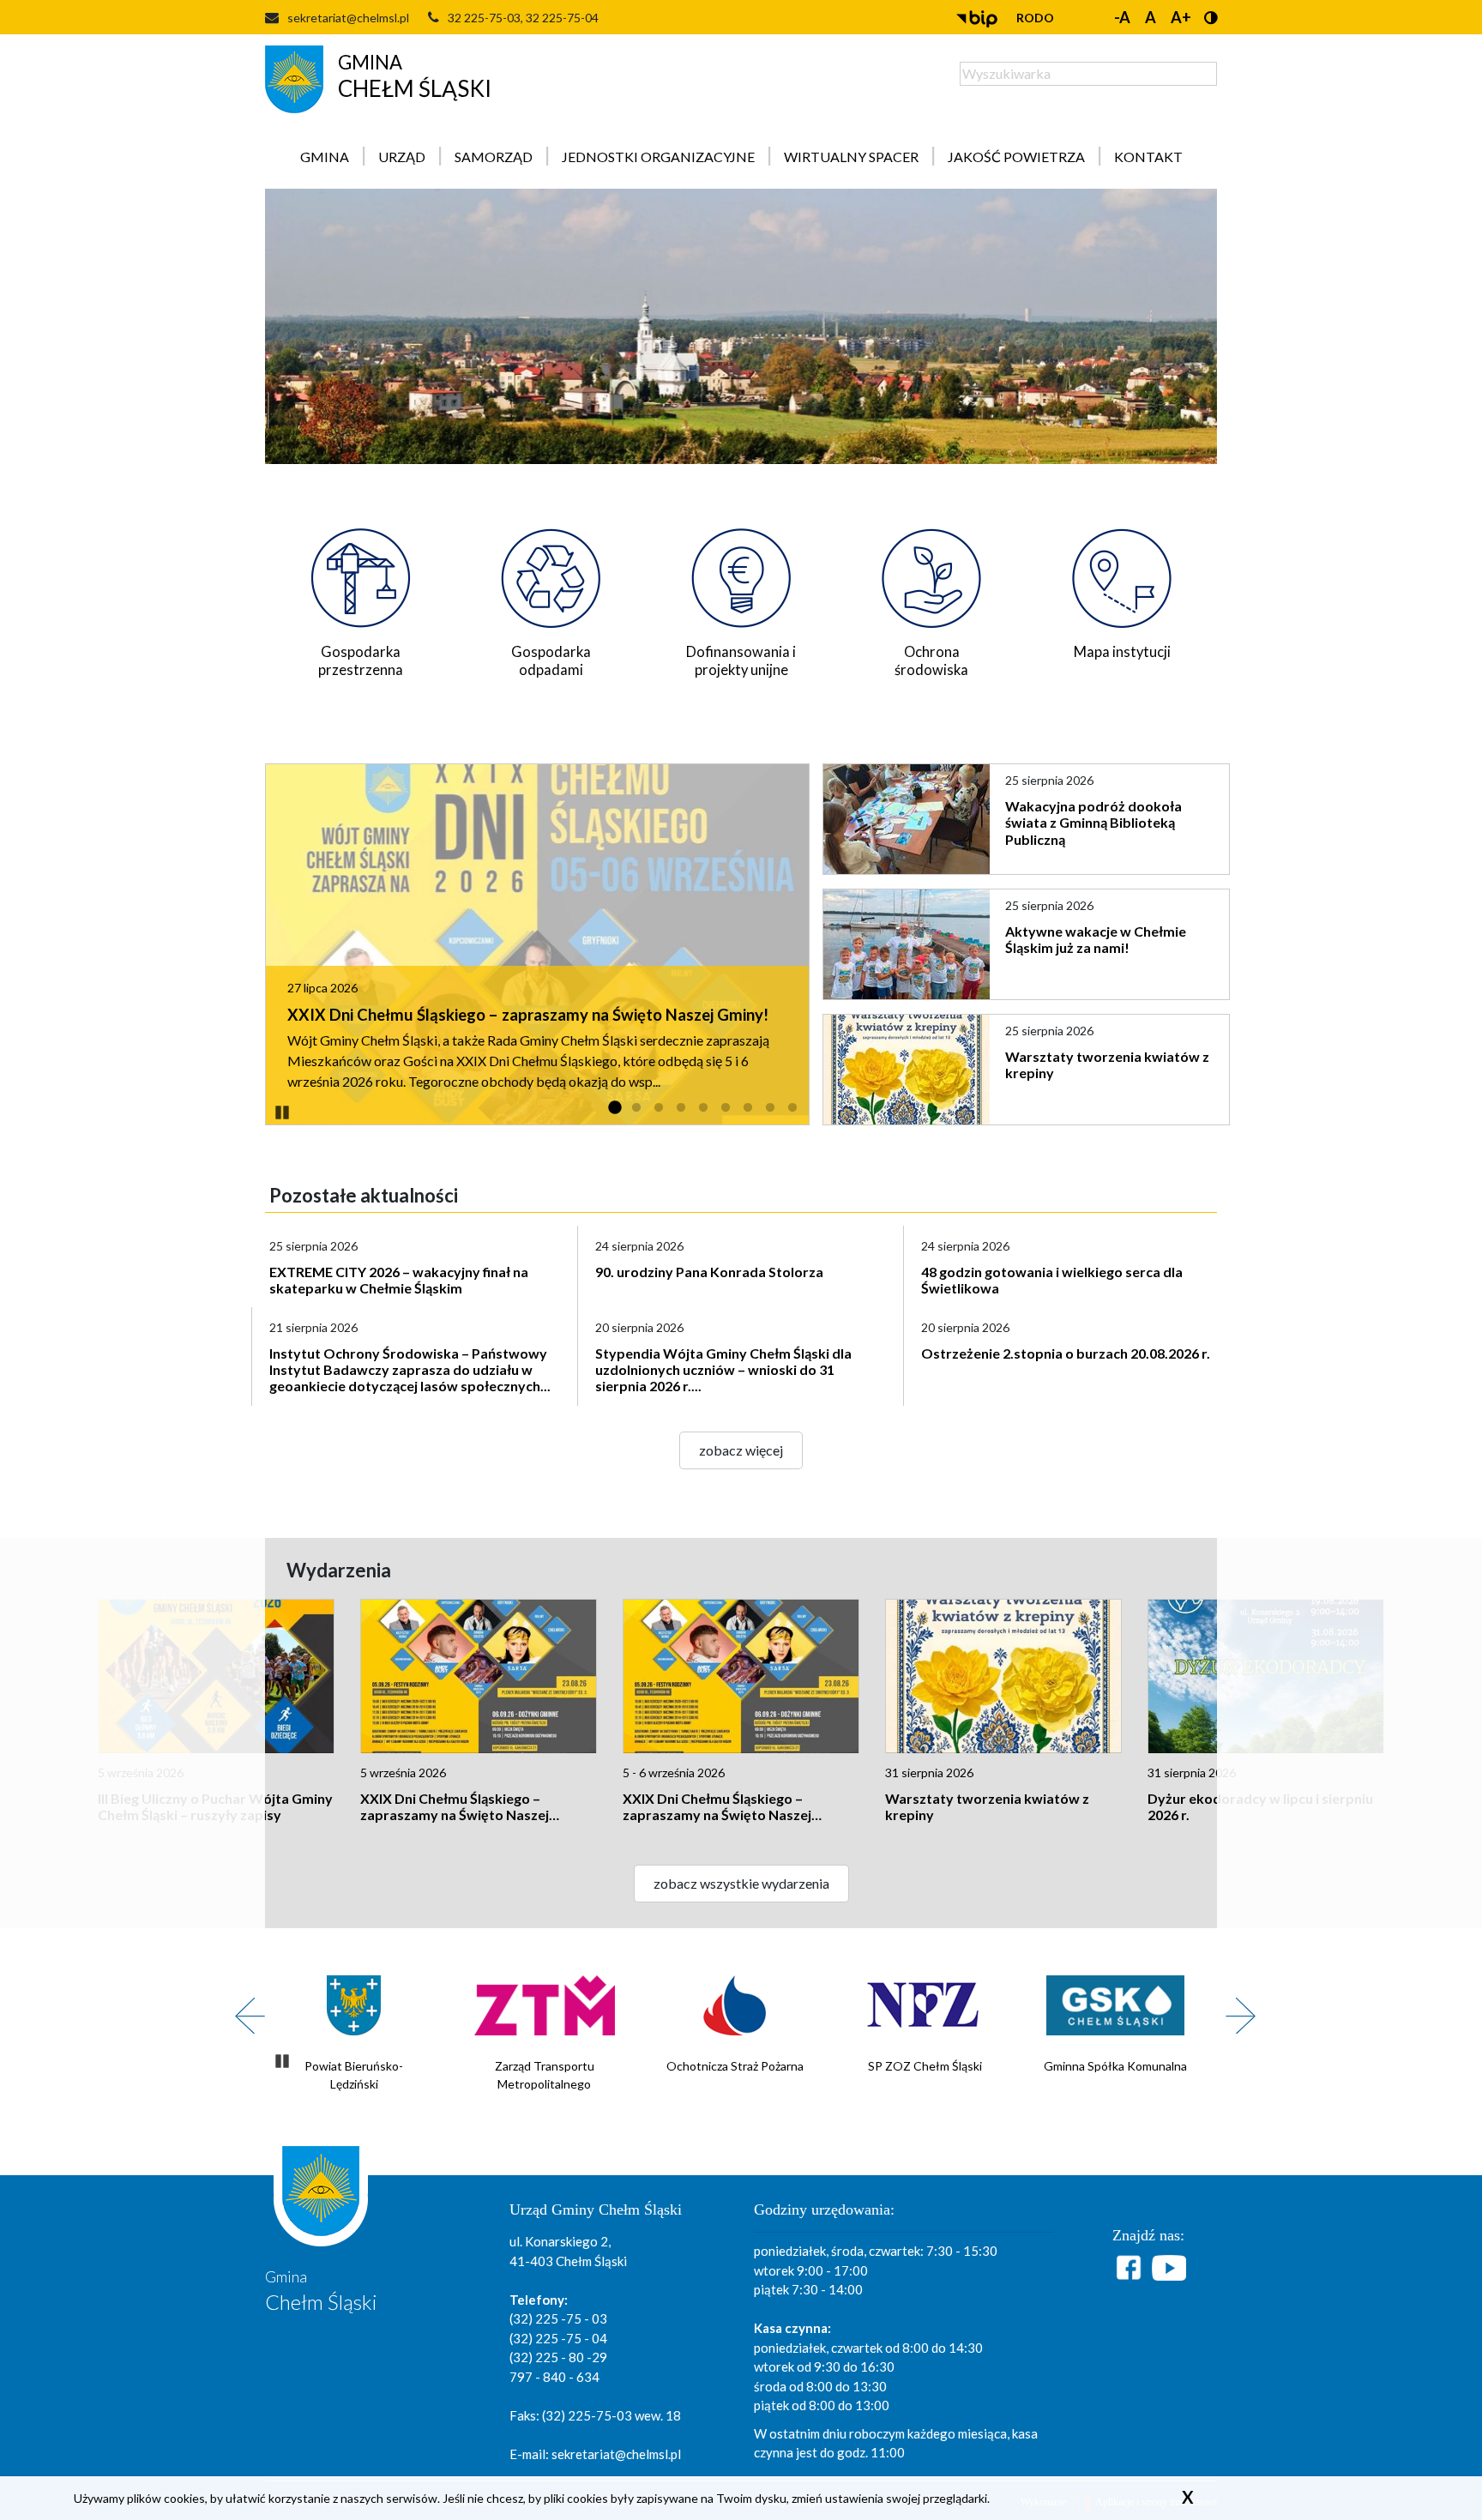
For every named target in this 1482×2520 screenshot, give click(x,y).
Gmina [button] (325, 157)
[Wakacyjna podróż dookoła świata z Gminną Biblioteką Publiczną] (908, 819)
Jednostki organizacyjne (658, 157)
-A (1122, 17)
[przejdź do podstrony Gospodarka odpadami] (551, 573)
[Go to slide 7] (748, 1108)
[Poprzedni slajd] (244, 2006)
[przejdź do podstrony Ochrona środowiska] (931, 573)
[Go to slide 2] (636, 1108)
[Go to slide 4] (681, 1108)
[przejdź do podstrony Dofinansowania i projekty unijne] (741, 573)
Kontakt (1148, 157)
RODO (1035, 18)
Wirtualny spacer (851, 157)
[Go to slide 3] (659, 1108)
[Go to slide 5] (703, 1108)
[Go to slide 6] (726, 1108)
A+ (1181, 17)
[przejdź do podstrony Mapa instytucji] (1122, 573)
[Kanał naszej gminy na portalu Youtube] (1169, 2268)
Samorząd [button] (494, 157)
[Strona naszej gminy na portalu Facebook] (1131, 2267)
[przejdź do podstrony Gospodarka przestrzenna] (360, 573)
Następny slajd (1234, 2006)
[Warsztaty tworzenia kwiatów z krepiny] (908, 1070)
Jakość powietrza (1016, 157)
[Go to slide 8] (770, 1108)
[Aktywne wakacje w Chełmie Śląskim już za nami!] (908, 944)
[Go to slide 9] (792, 1108)
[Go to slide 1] (614, 1108)
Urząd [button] (402, 157)
